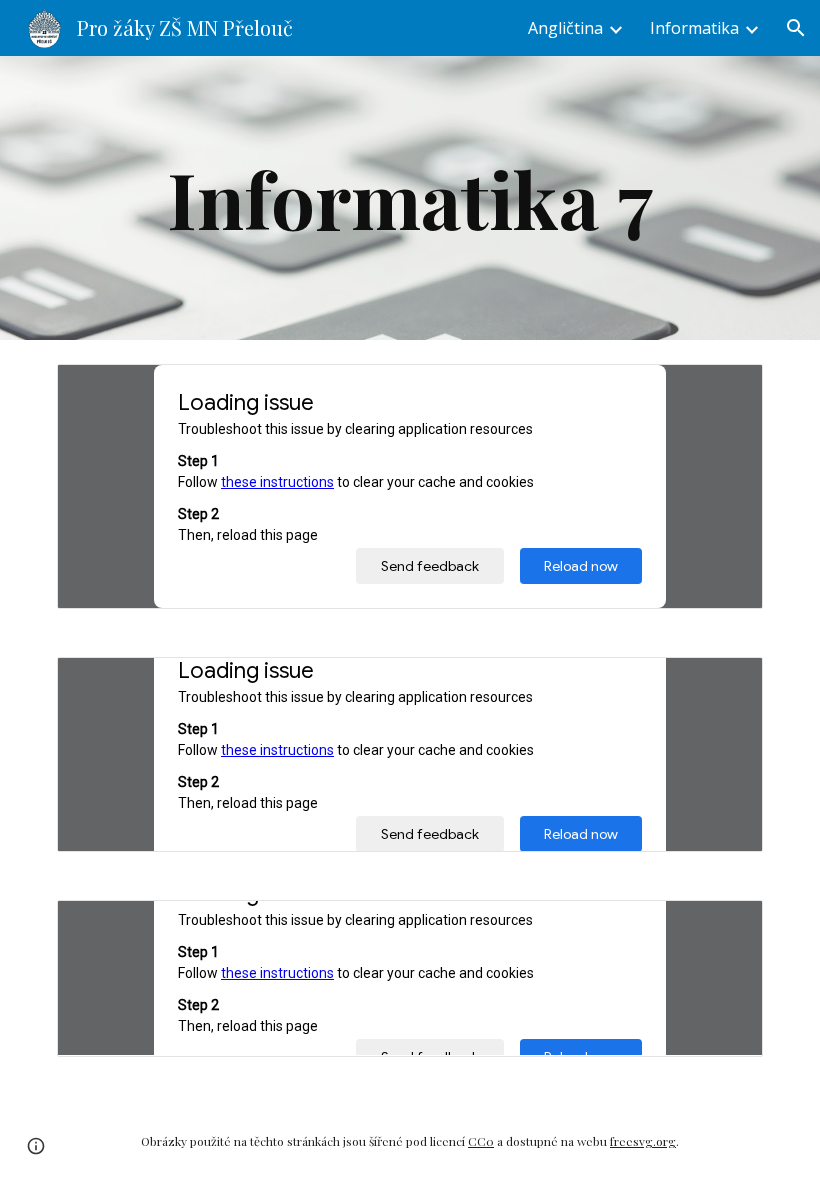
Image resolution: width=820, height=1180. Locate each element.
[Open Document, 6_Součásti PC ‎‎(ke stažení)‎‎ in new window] (725, 683)
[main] (410, 198)
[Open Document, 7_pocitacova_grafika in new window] (725, 926)
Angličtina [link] (565, 28)
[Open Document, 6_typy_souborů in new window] (725, 390)
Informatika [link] (694, 28)
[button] (796, 28)
